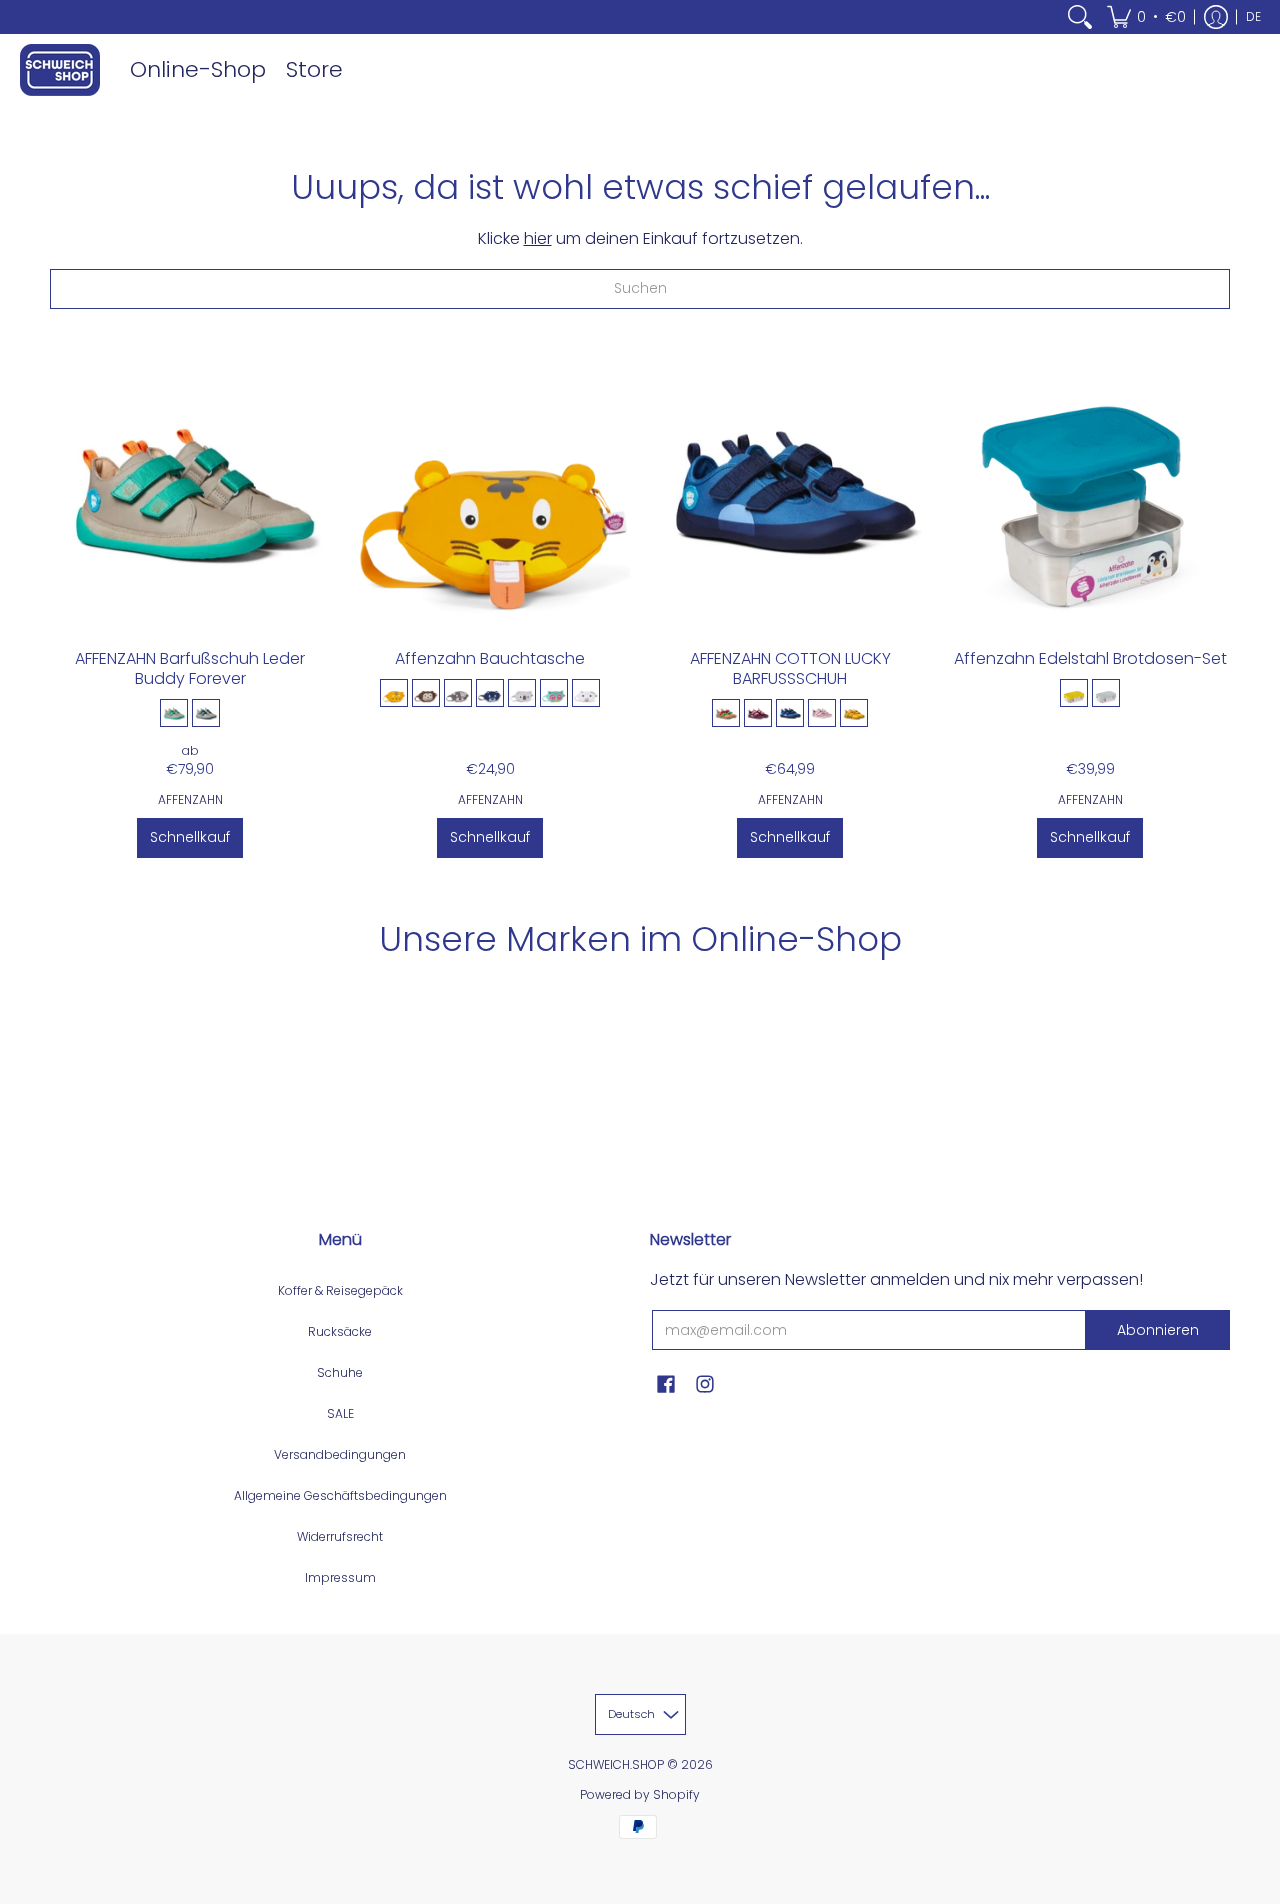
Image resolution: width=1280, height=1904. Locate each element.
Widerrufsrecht (340, 1536)
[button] (1146, 17)
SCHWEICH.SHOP (616, 1764)
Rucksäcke (340, 1331)
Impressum (340, 1577)
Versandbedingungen (340, 1454)
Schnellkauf (190, 837)
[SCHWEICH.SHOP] (60, 70)
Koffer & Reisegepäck (340, 1290)
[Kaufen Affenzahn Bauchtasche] (490, 489)
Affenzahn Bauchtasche (490, 658)
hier (538, 238)
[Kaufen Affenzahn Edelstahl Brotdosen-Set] (1090, 489)
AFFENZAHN (190, 799)
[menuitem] (1080, 17)
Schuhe (340, 1372)
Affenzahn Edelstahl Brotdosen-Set (1090, 658)
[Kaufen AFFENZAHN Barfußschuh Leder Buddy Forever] (190, 489)
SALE (340, 1413)
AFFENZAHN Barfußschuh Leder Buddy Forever (190, 668)
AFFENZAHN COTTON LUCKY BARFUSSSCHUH (790, 668)
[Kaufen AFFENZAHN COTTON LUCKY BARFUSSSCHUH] (790, 489)
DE (1253, 16)
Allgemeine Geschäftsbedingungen (340, 1495)
